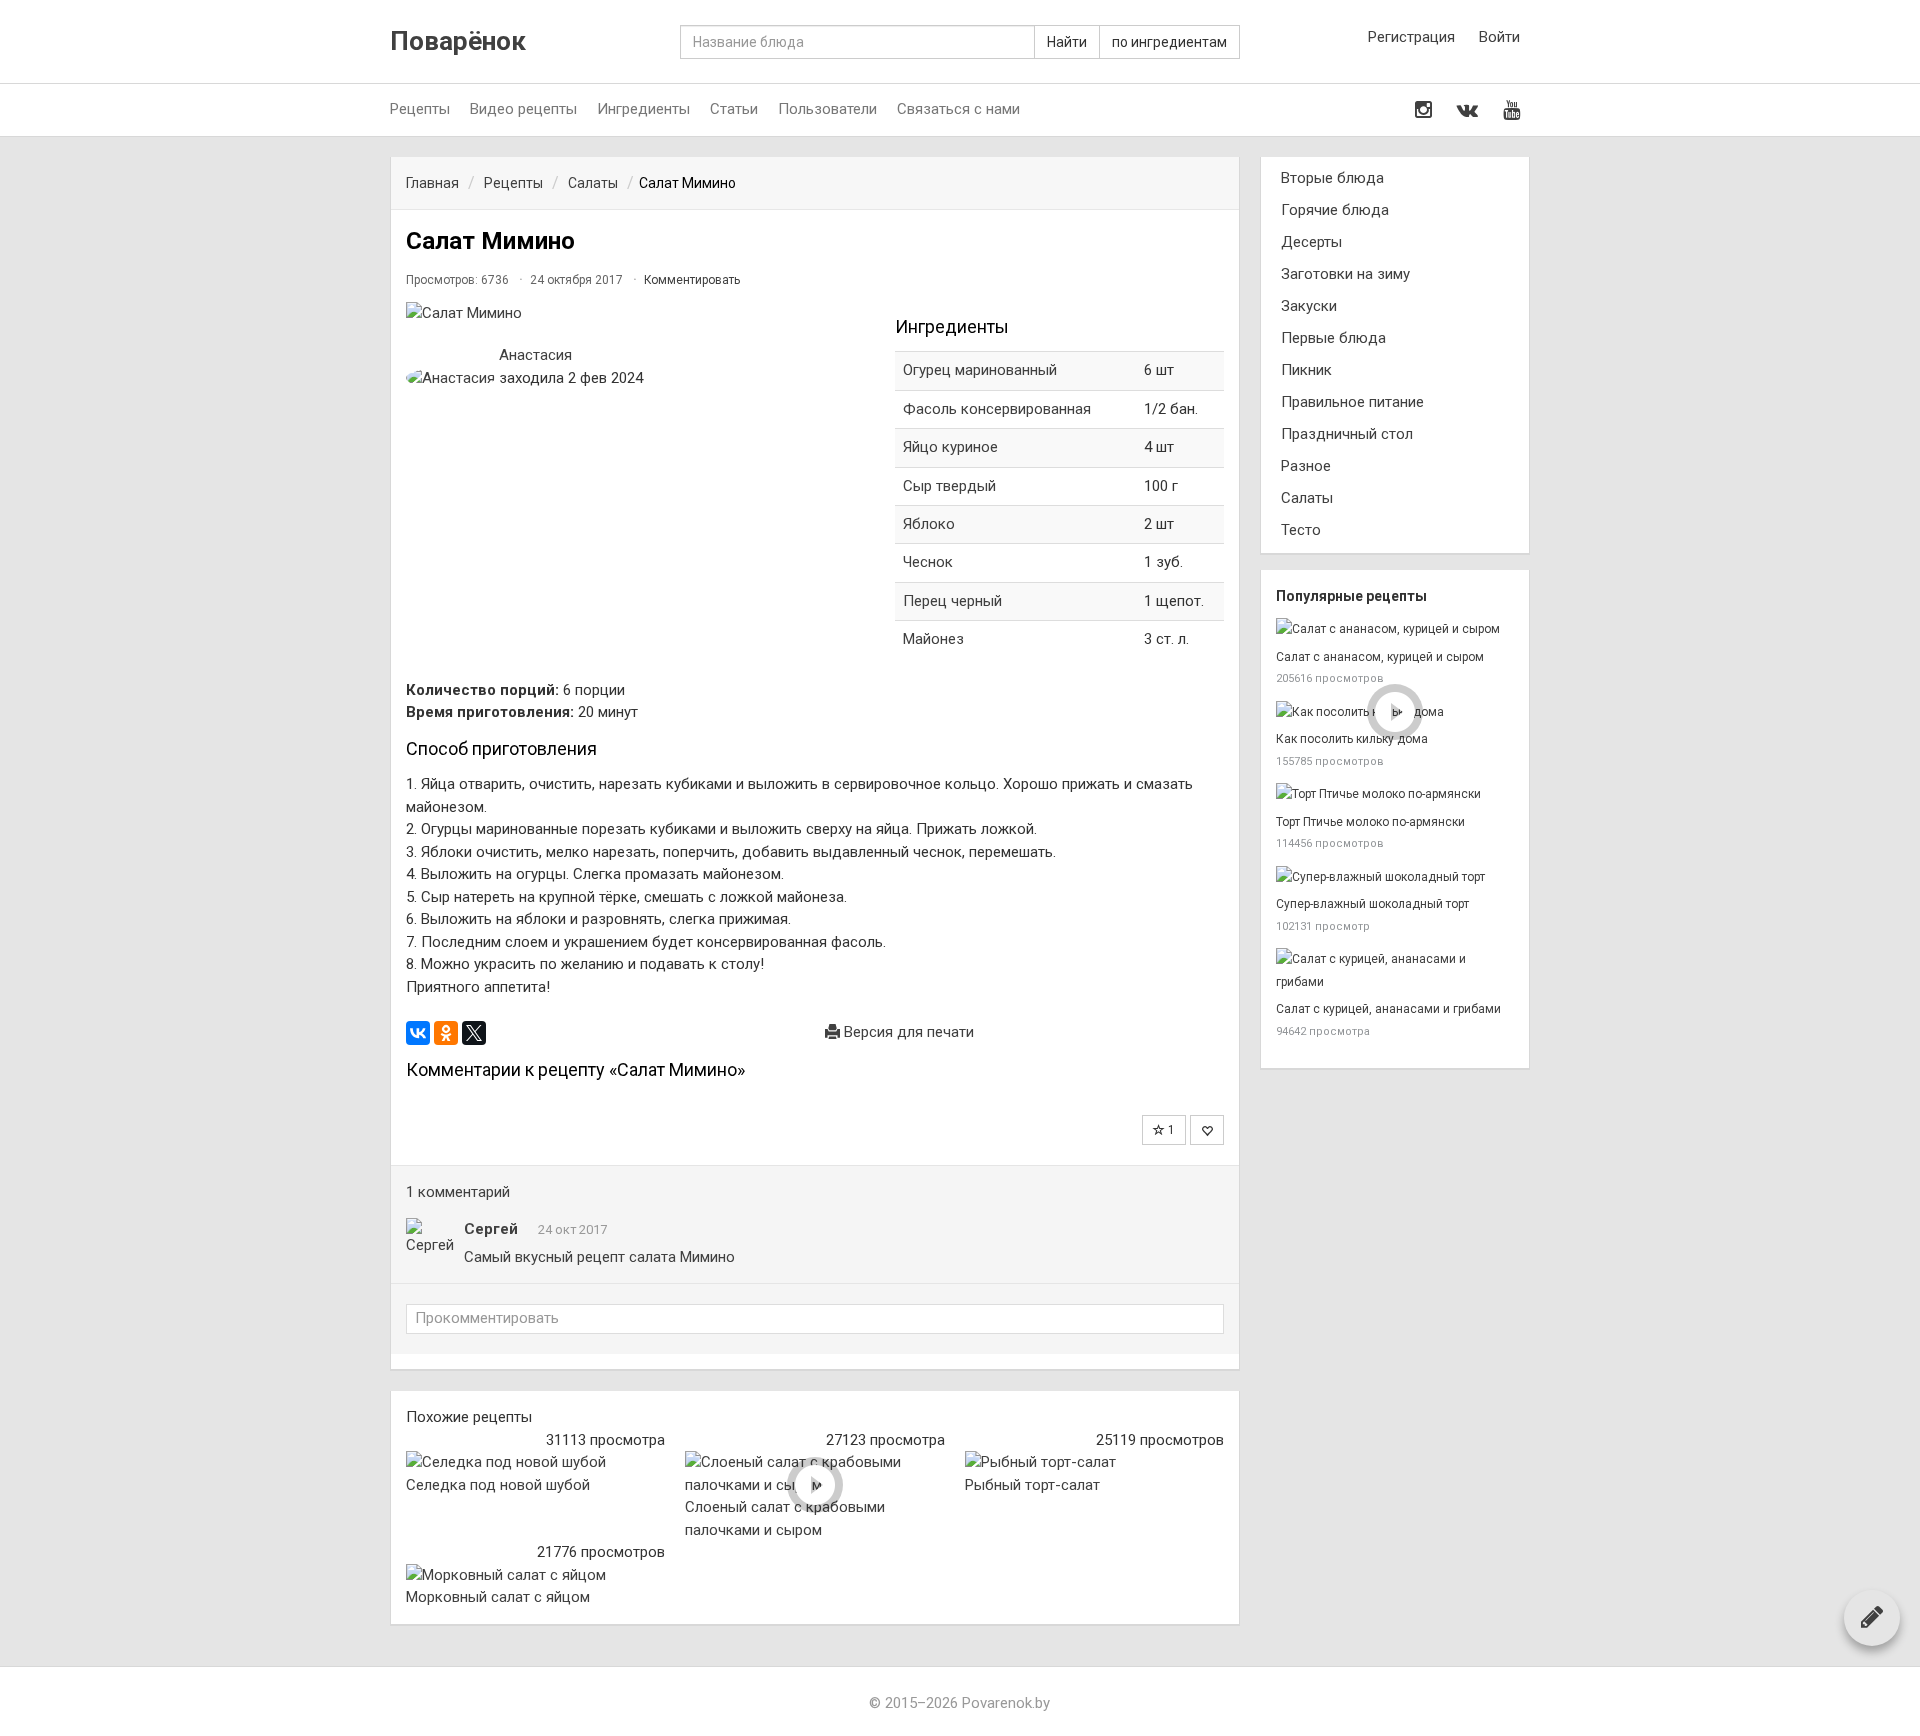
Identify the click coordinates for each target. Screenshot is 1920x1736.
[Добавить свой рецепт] (1872, 1617)
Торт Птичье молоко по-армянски (1370, 822)
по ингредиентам (1169, 42)
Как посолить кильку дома (1352, 739)
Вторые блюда (1332, 178)
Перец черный (952, 601)
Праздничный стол (1347, 434)
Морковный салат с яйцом (498, 1597)
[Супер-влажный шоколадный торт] (1395, 877)
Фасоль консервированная (997, 409)
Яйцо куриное (952, 447)
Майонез (933, 639)
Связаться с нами (958, 109)
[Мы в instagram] (1423, 110)
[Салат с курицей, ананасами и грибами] (1395, 970)
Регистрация (1411, 37)
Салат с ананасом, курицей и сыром (1380, 657)
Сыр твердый (949, 486)
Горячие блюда (1335, 210)
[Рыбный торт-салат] (1094, 1462)
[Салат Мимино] (640, 313)
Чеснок (928, 562)
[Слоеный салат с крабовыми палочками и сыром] (814, 1473)
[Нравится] (1207, 1130)
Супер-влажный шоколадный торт (1372, 904)
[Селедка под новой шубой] (535, 1462)
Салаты (1307, 498)
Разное (1306, 466)
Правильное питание (1352, 402)
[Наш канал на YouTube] (1511, 110)
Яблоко (929, 524)
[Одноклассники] (446, 1033)
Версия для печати (907, 1032)
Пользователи (827, 109)
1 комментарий (458, 1192)
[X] (474, 1033)
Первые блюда (1333, 338)
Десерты (1311, 242)
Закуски (1309, 306)
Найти (1067, 42)
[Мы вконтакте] (1467, 110)
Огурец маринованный (980, 370)
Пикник (1306, 370)
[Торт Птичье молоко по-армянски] (1395, 794)
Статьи (734, 109)
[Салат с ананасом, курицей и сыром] (1395, 629)
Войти (1499, 37)
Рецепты (420, 109)
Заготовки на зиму (1345, 274)
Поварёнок (458, 41)
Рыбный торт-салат (1032, 1485)
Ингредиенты (643, 109)
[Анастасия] (450, 378)
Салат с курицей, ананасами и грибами (1388, 1009)
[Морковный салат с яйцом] (535, 1575)
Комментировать (692, 280)
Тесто (1301, 530)
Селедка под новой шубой (498, 1485)
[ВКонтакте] (418, 1033)
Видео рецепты (523, 109)
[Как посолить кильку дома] (1395, 712)
